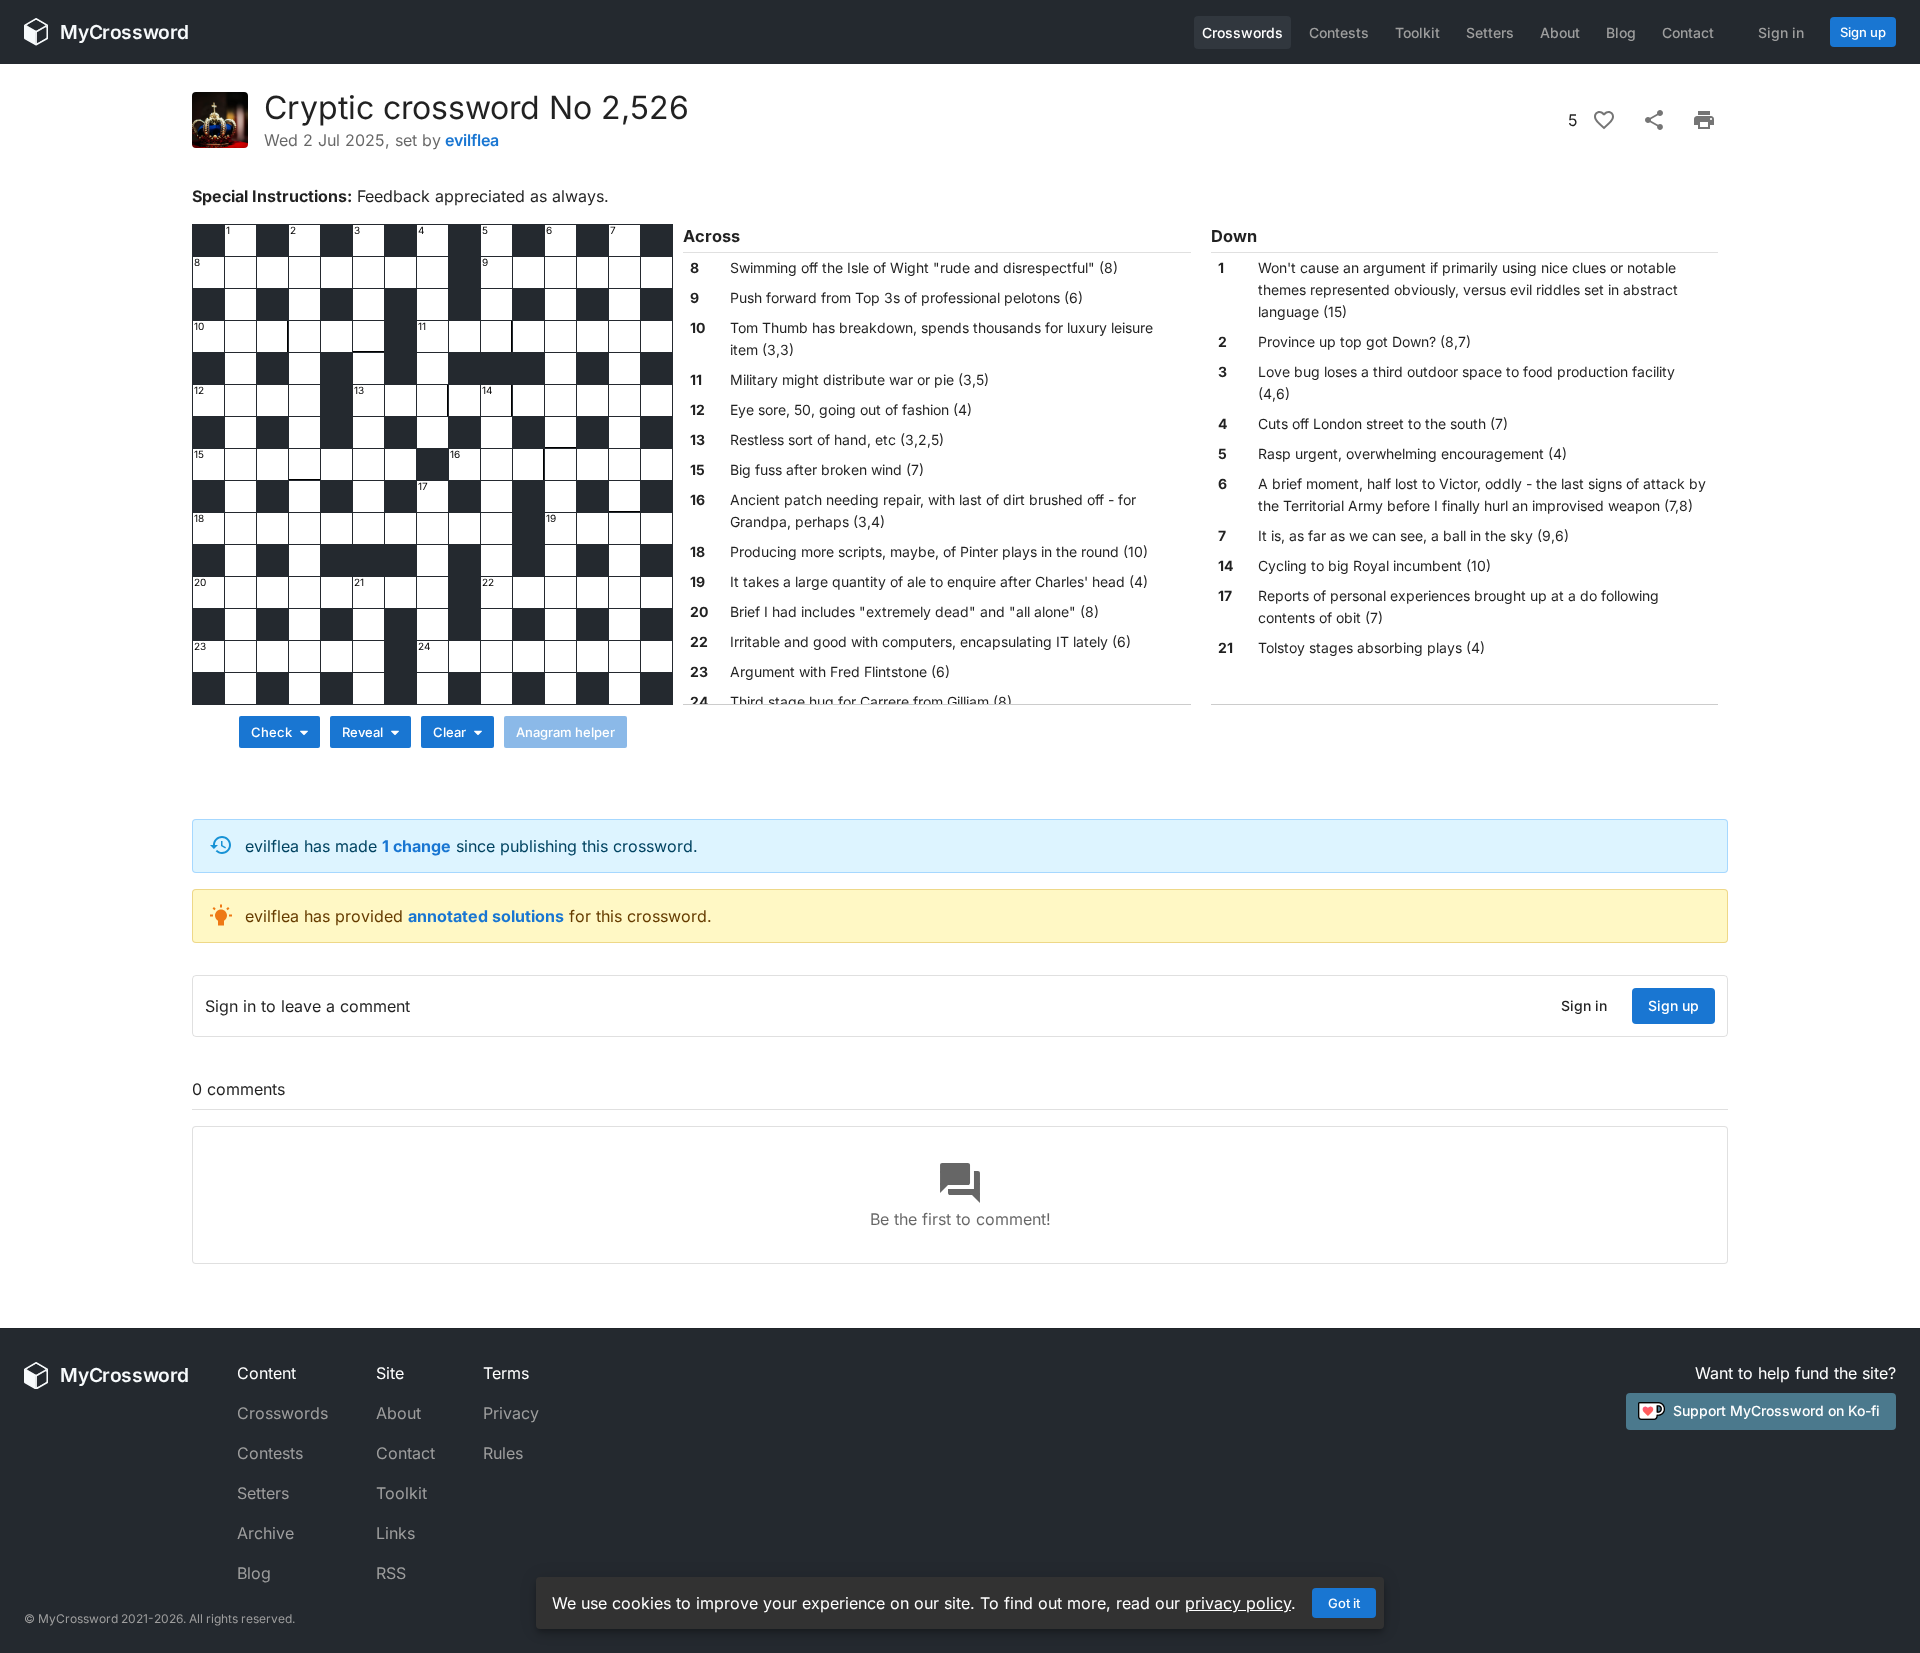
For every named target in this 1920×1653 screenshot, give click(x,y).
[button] (937, 268)
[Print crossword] (1704, 120)
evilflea (472, 140)
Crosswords (1242, 32)
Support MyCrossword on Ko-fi (1776, 1410)
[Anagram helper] (565, 732)
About (1560, 32)
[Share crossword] (1654, 120)
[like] (1604, 120)
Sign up (1863, 32)
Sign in (1781, 32)
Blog (1621, 32)
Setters (1490, 32)
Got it (1344, 1603)
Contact (1688, 32)
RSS (391, 1573)
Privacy (511, 1413)
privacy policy (1238, 1603)
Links (395, 1533)
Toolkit (1417, 32)
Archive (265, 1533)
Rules (503, 1453)
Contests (1339, 32)
